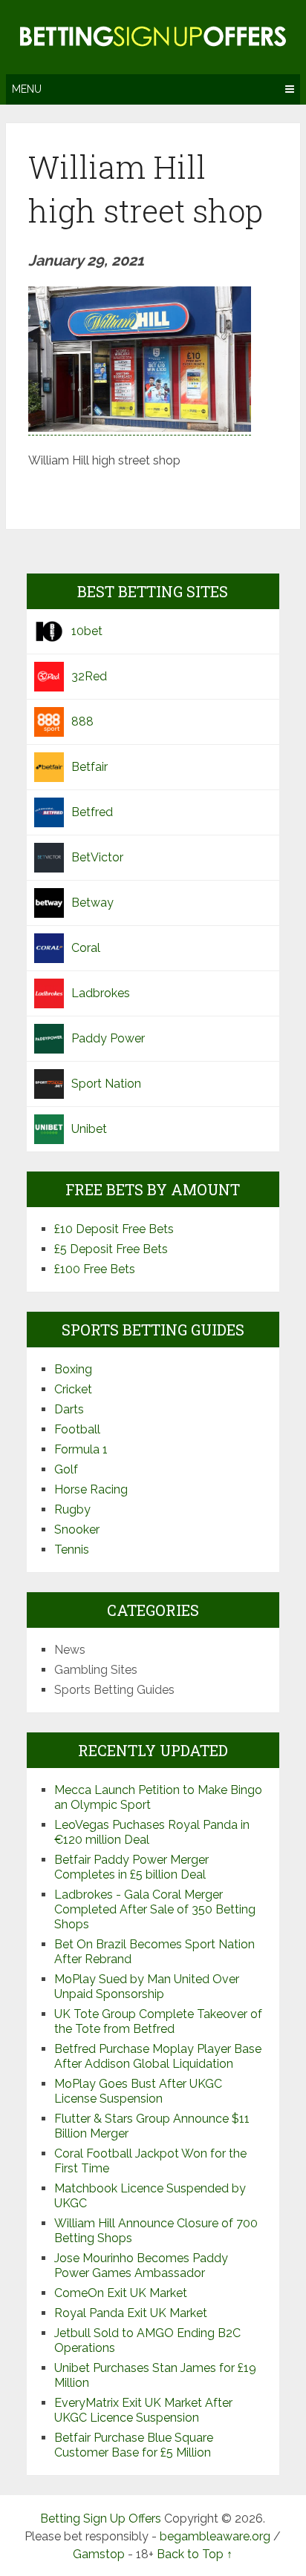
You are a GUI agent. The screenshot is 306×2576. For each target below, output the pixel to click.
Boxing (73, 1369)
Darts (69, 1409)
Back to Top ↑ (195, 2554)
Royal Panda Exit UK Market (131, 2313)
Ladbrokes (101, 993)
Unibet (89, 1129)
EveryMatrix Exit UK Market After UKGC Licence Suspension (143, 2410)
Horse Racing (91, 1489)
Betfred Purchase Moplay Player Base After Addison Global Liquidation (158, 2056)
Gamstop (99, 2554)
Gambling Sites (96, 1670)
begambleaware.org (215, 2536)
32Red (89, 676)
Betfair (89, 767)
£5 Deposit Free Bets (111, 1249)
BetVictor (97, 857)
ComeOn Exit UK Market (121, 2293)
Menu (27, 89)
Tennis (72, 1550)
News (70, 1650)
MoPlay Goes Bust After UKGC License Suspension (138, 2091)
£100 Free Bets (95, 1269)
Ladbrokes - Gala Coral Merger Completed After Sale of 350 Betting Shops (155, 1909)
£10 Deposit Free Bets (114, 1229)
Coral (86, 948)
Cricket (73, 1389)
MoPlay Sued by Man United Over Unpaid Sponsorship (147, 1987)
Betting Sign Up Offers (101, 2518)
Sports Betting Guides (114, 1690)
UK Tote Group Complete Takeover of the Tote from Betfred (158, 2021)
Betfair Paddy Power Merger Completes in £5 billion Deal (131, 1867)
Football (77, 1429)
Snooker (77, 1529)
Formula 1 (81, 1449)
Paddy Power (108, 1038)
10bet (87, 631)
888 (82, 722)
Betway (92, 903)
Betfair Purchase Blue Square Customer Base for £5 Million (134, 2445)
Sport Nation (106, 1084)
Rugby (72, 1509)
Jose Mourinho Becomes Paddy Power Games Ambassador (141, 2265)
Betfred (92, 812)
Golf (66, 1469)
